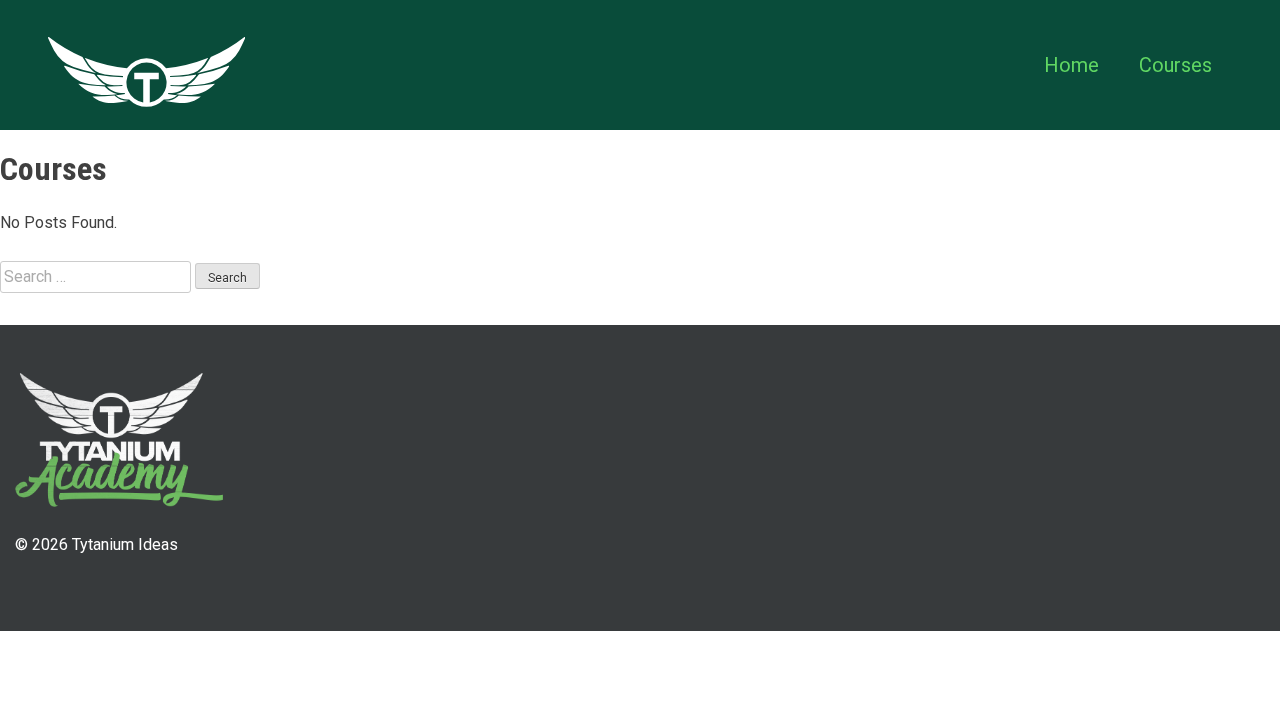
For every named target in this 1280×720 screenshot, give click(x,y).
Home (1071, 65)
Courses (1175, 65)
